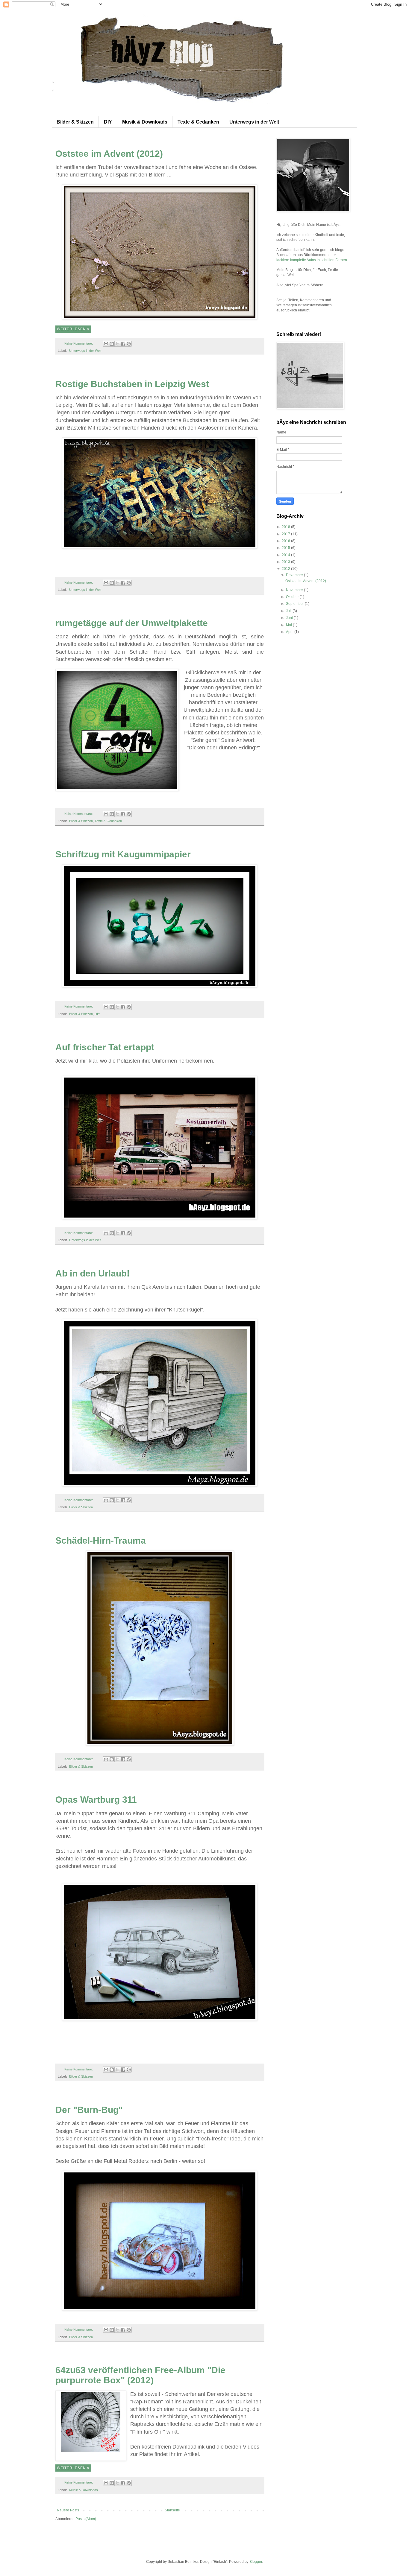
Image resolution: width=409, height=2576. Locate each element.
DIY (108, 122)
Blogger (256, 2562)
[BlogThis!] (112, 344)
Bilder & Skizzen (75, 122)
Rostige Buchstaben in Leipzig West (132, 384)
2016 (286, 541)
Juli (289, 611)
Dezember (295, 575)
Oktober (293, 597)
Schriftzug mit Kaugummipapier (123, 854)
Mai (289, 625)
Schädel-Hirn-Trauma (101, 1540)
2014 (286, 555)
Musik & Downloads (145, 122)
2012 (286, 569)
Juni (290, 618)
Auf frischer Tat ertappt (105, 1047)
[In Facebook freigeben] (123, 344)
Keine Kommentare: (79, 343)
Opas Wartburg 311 (96, 1800)
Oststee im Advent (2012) (109, 154)
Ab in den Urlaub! (93, 1273)
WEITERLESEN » (73, 329)
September (295, 604)
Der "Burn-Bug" (89, 2110)
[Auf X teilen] (117, 344)
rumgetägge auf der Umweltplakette (132, 623)
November (295, 590)
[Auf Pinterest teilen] (129, 344)
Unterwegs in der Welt (254, 122)
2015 (286, 548)
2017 (286, 534)
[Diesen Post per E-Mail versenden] (106, 344)
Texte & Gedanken (198, 122)
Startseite (172, 2510)
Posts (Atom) (86, 2519)
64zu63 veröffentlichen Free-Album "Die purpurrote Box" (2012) (140, 2375)
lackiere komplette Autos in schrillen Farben (312, 260)
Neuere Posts (68, 2510)
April (290, 632)
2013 (286, 562)
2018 (286, 527)
